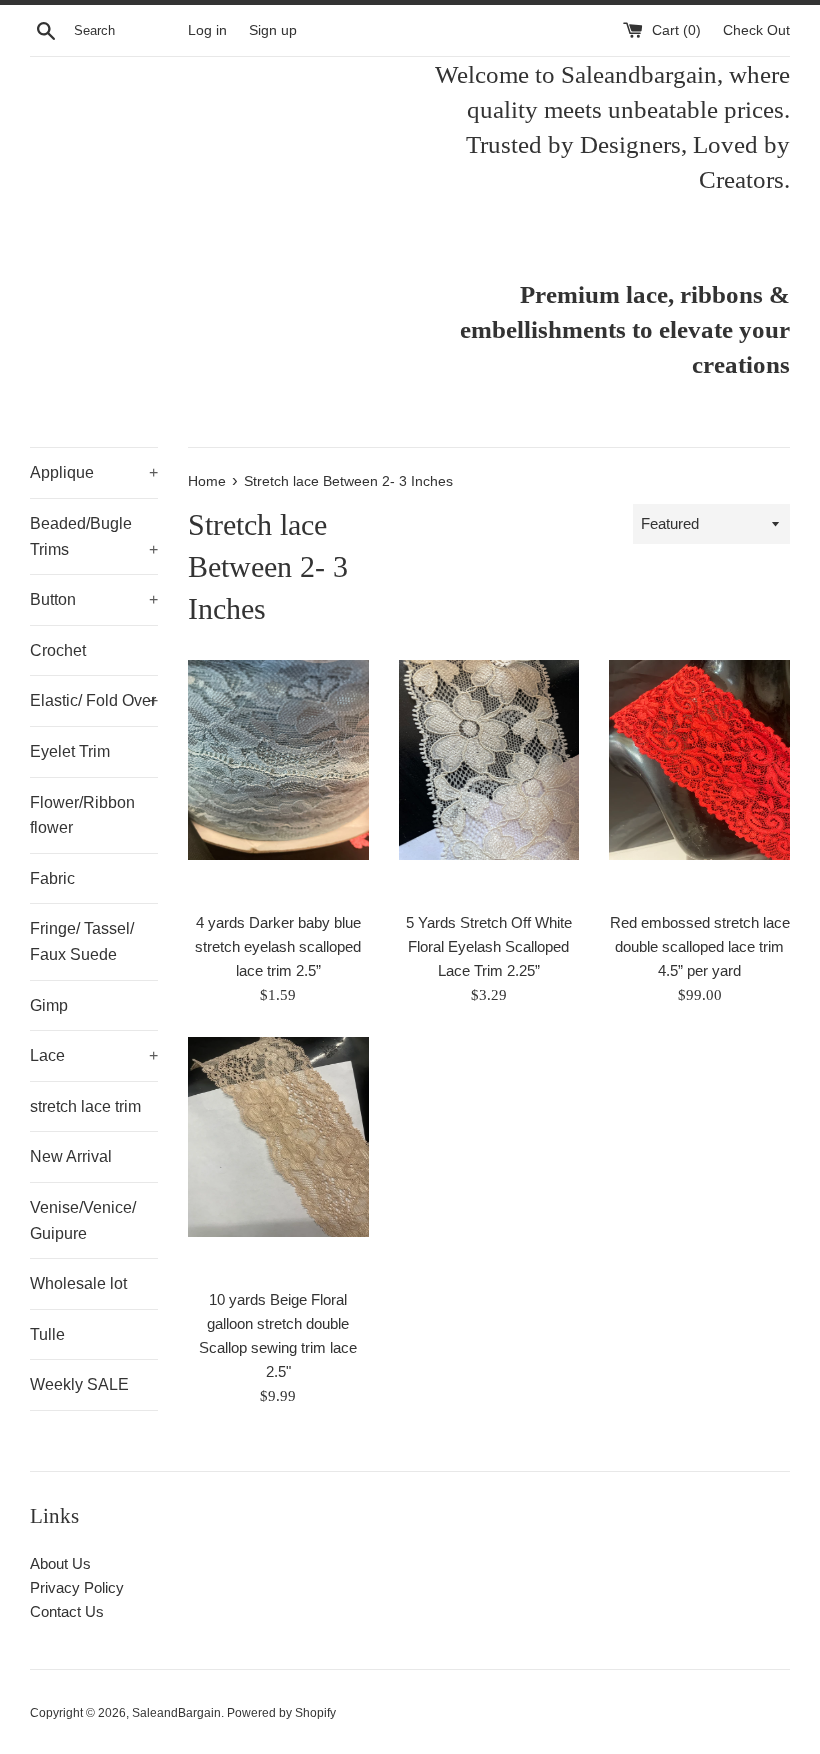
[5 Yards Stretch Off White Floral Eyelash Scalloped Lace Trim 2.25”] (489, 780)
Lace (94, 1055)
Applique (94, 472)
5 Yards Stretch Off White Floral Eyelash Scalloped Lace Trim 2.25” (489, 946)
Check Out (756, 30)
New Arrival (71, 1156)
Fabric (52, 878)
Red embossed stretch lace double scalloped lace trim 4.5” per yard (700, 946)
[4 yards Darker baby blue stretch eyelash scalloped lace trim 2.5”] (278, 780)
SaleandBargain (176, 1713)
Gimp (49, 1005)
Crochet (58, 650)
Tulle (47, 1334)
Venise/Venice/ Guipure (83, 1220)
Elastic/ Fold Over (94, 700)
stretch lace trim (85, 1106)
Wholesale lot (78, 1283)
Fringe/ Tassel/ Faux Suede (82, 941)
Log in (207, 30)
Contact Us (67, 1611)
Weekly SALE (79, 1384)
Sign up (273, 30)
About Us (60, 1563)
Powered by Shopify (281, 1713)
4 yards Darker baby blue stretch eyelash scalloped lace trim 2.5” (278, 946)
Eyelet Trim (70, 751)
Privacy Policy (77, 1587)
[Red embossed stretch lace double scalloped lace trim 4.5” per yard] (699, 780)
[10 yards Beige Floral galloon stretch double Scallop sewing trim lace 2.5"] (278, 1157)
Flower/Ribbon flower (82, 815)
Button (94, 599)
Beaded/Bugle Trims (94, 536)
